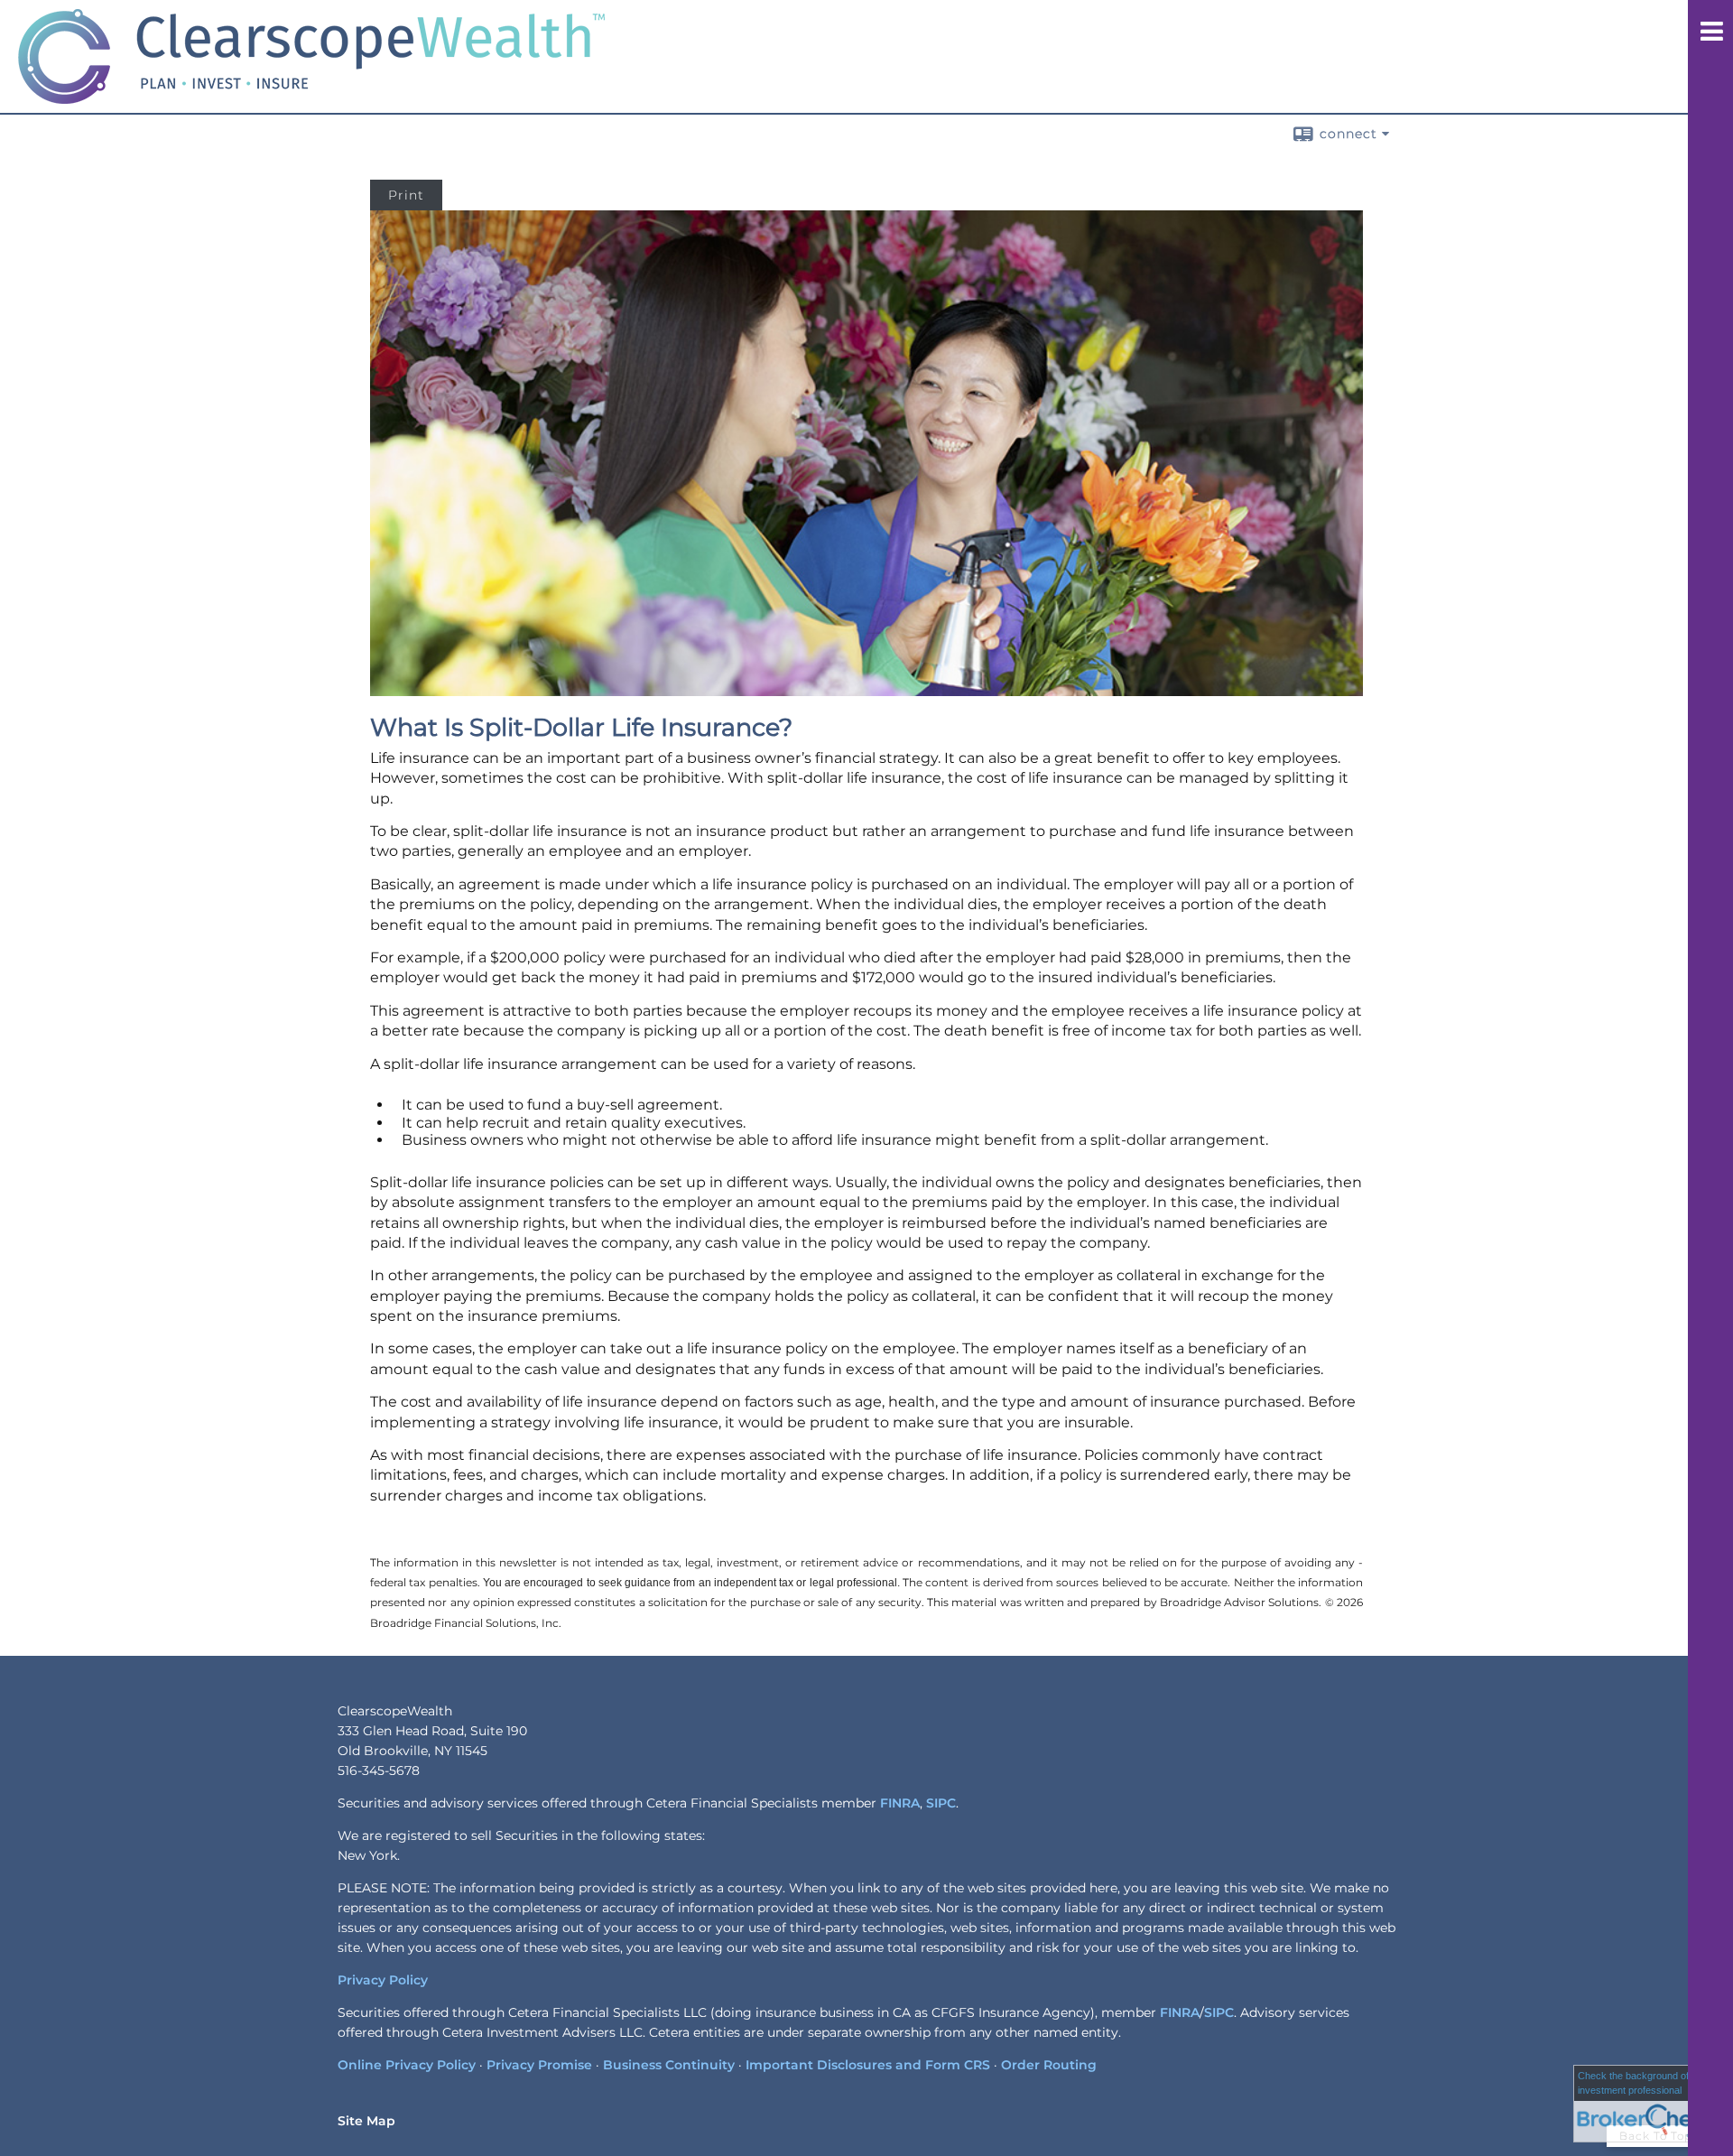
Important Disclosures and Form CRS (868, 2065)
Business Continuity (669, 2065)
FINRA (900, 1803)
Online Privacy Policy (407, 2065)
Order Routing (1049, 2065)
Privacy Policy (383, 1980)
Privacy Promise (539, 2065)
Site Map (366, 2121)
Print (406, 195)
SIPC (941, 1803)
